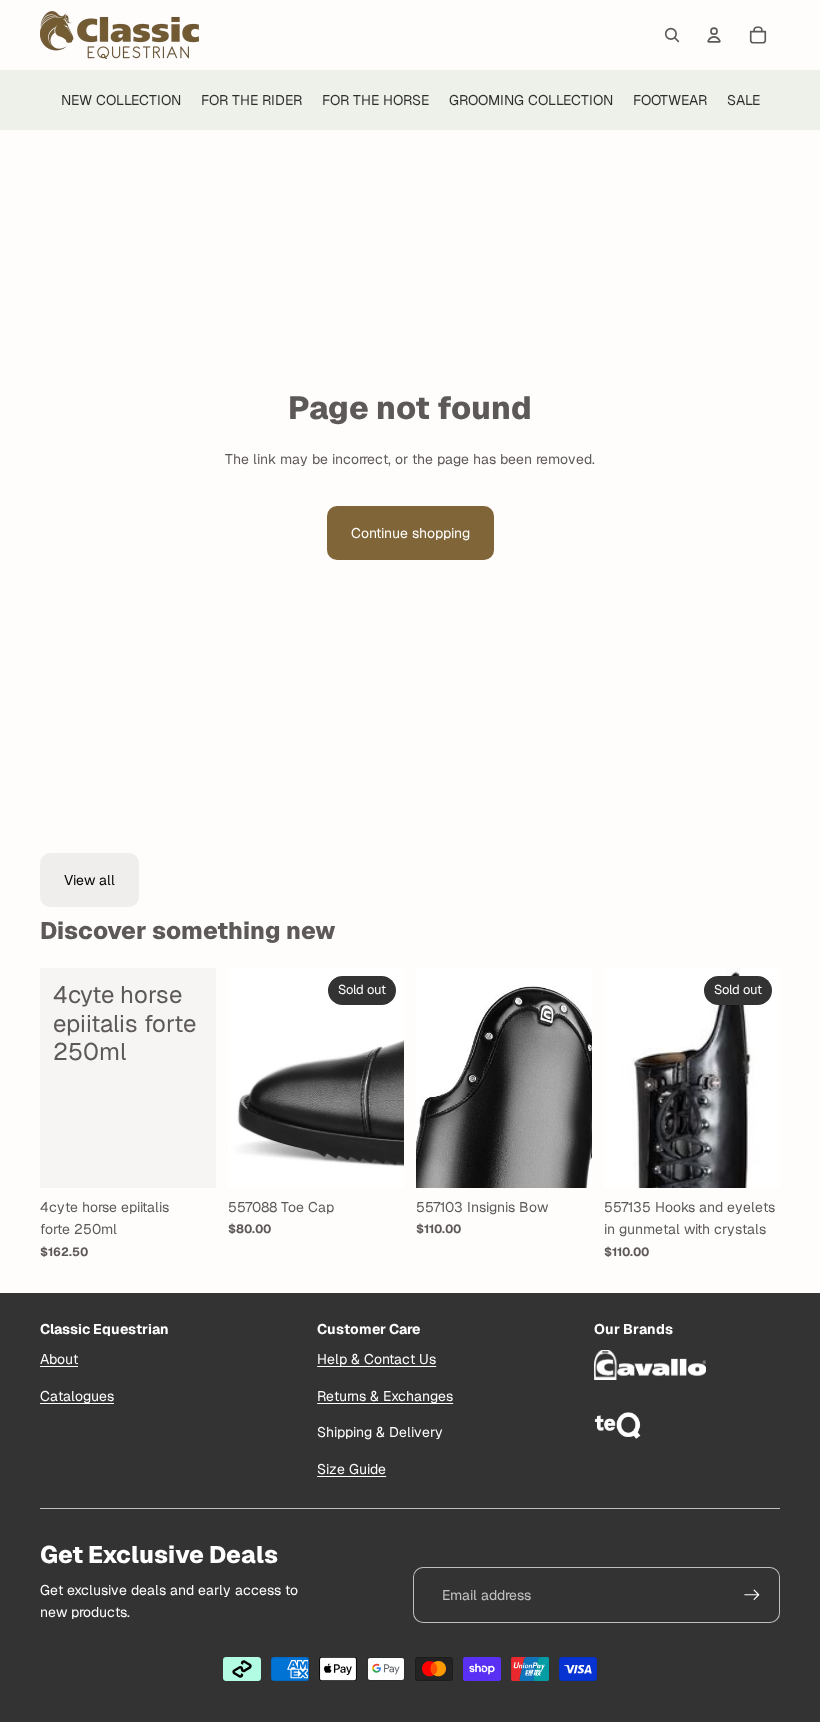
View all (89, 880)
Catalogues (77, 1396)
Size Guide (351, 1469)
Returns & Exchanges (385, 1396)
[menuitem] (121, 100)
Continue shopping (410, 533)
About (59, 1359)
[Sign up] (752, 1595)
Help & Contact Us (376, 1359)
